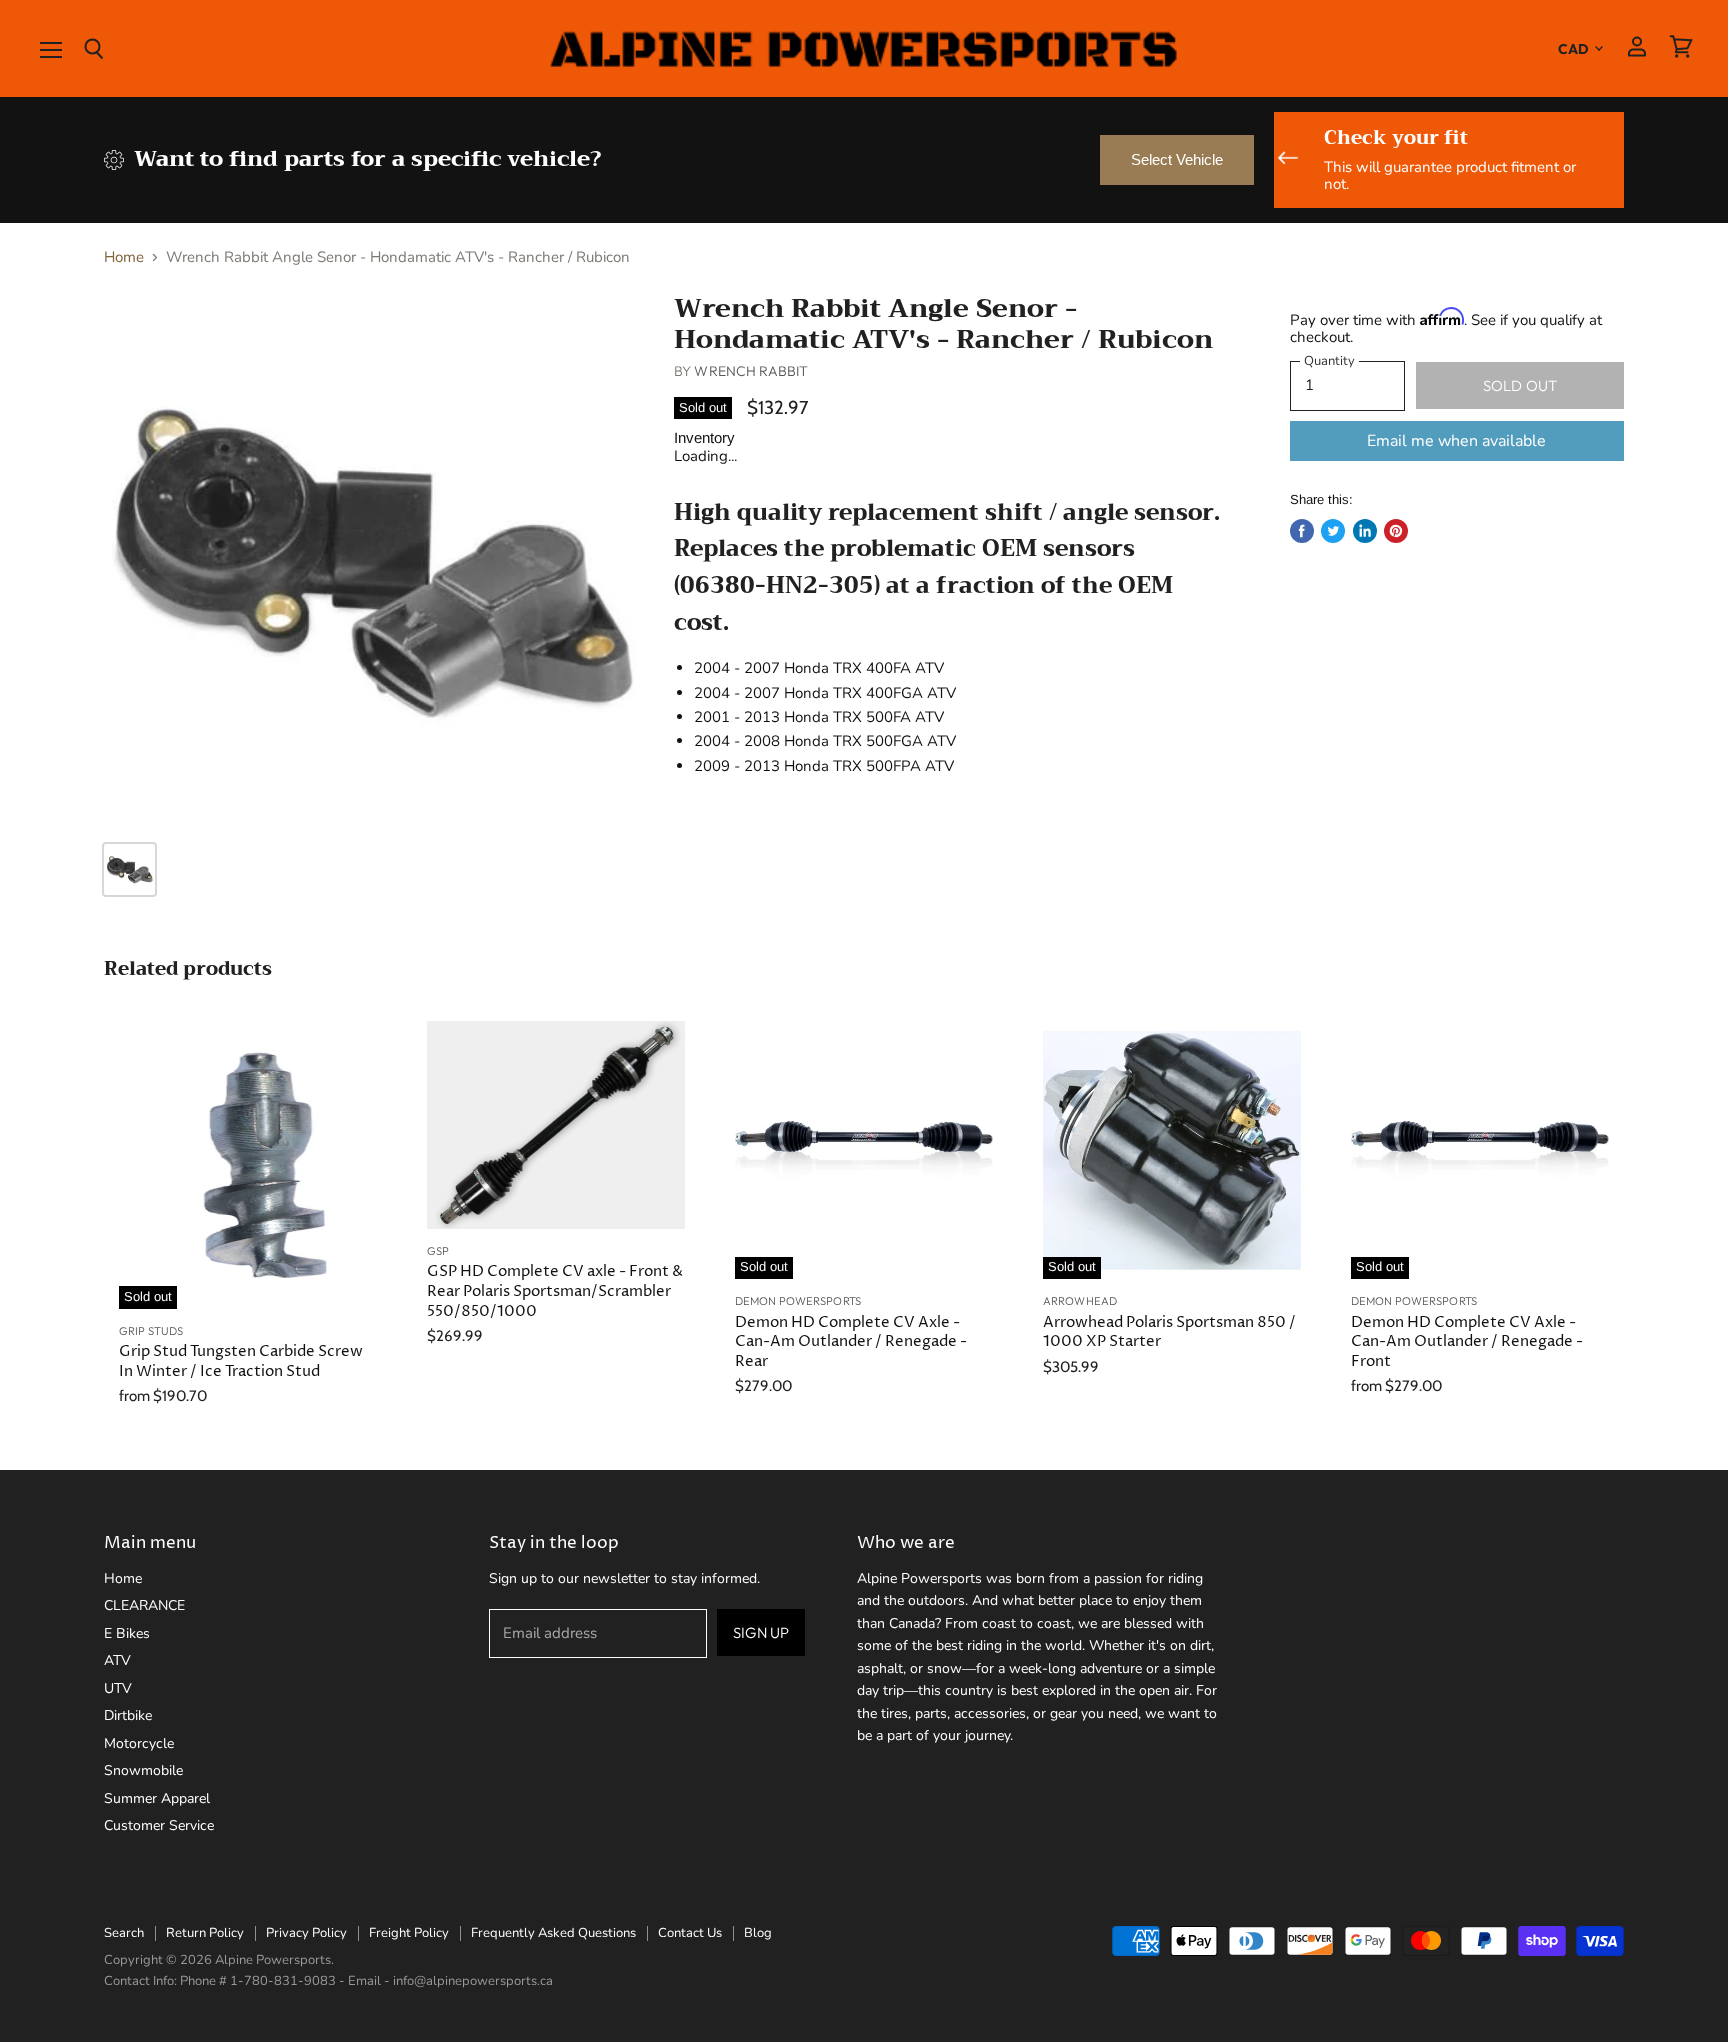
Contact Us (690, 1933)
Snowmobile (143, 1770)
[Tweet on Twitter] (1333, 531)
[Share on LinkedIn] (1365, 531)
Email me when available (1456, 441)
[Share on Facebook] (1302, 531)
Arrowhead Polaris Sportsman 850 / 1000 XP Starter (1169, 1332)
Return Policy (205, 1933)
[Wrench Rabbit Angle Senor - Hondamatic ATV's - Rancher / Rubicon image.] (370, 559)
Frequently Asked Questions (553, 1933)
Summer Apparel (157, 1798)
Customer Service (159, 1825)
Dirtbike (128, 1715)
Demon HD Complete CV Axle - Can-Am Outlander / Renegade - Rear (851, 1342)
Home (124, 257)
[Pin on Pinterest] (1396, 531)
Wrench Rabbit (751, 371)
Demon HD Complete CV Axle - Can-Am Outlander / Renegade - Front (1467, 1342)
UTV (118, 1688)
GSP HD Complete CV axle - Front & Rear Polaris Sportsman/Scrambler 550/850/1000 (555, 1291)
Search (124, 1933)
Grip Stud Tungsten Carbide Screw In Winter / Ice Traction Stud (241, 1361)
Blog (758, 1933)
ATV (117, 1660)
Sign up (761, 1632)
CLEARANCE (144, 1605)
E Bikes (127, 1633)
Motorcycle (139, 1743)
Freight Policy (409, 1933)
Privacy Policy (306, 1933)
